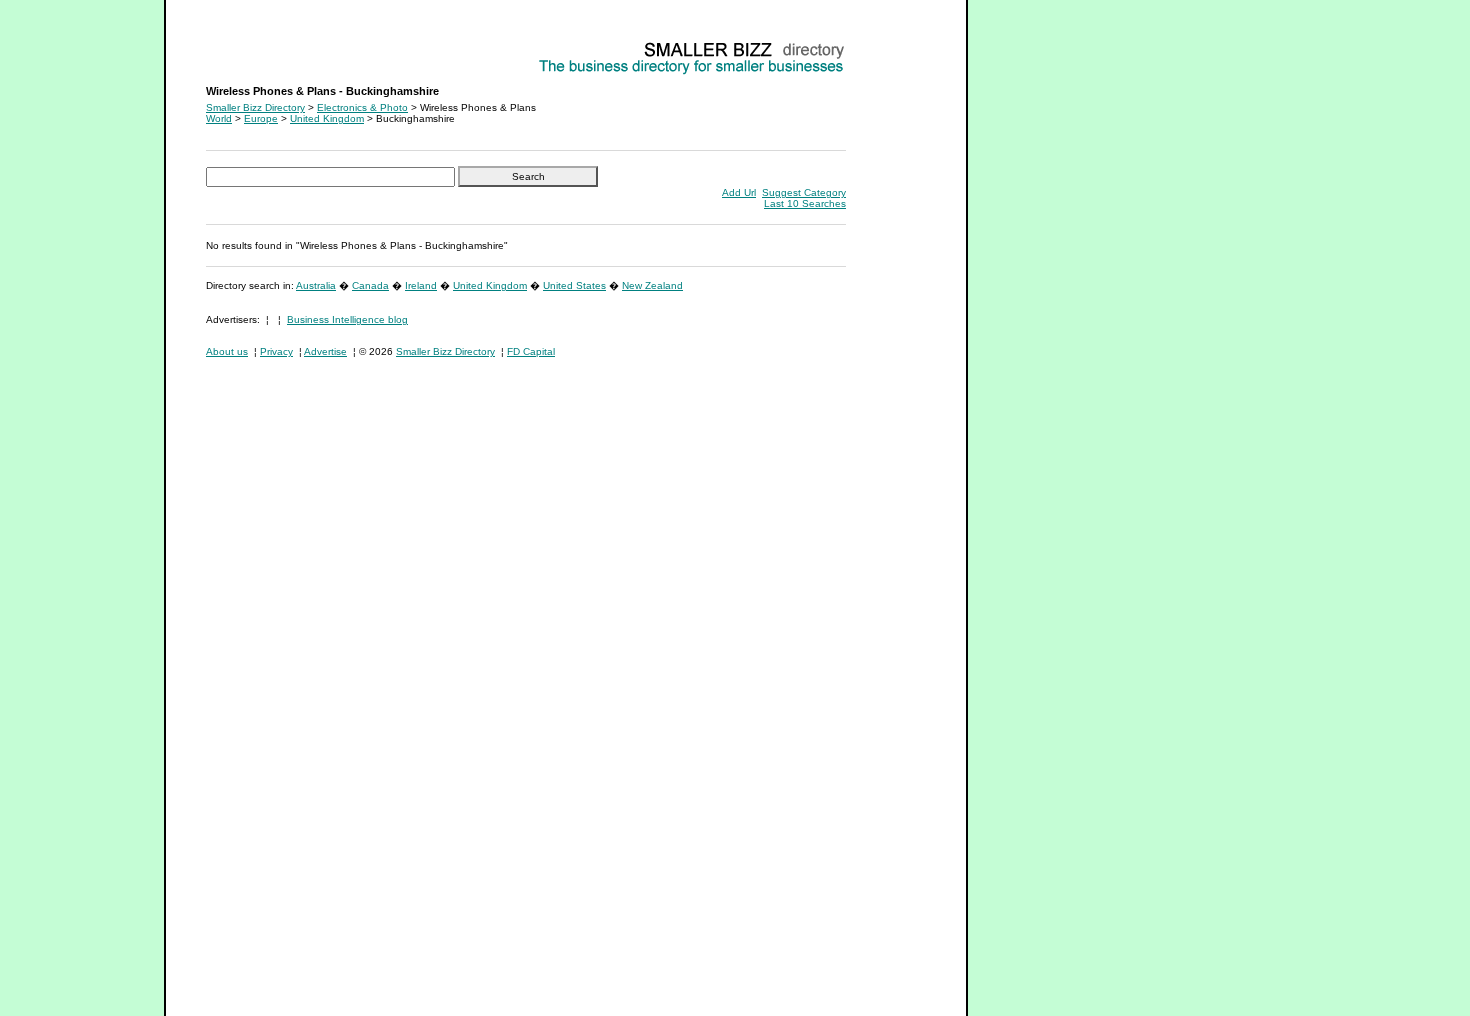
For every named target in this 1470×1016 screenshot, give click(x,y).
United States (574, 285)
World (219, 118)
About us (227, 351)
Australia (316, 285)
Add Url (739, 192)
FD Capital (531, 351)
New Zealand (652, 285)
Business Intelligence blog (347, 319)
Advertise (325, 351)
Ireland (421, 285)
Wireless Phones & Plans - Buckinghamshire (308, 45)
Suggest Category (804, 192)
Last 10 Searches (805, 203)
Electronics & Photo (362, 107)
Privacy (276, 351)
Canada (370, 285)
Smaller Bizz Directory (255, 107)
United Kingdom (327, 118)
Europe (261, 118)
